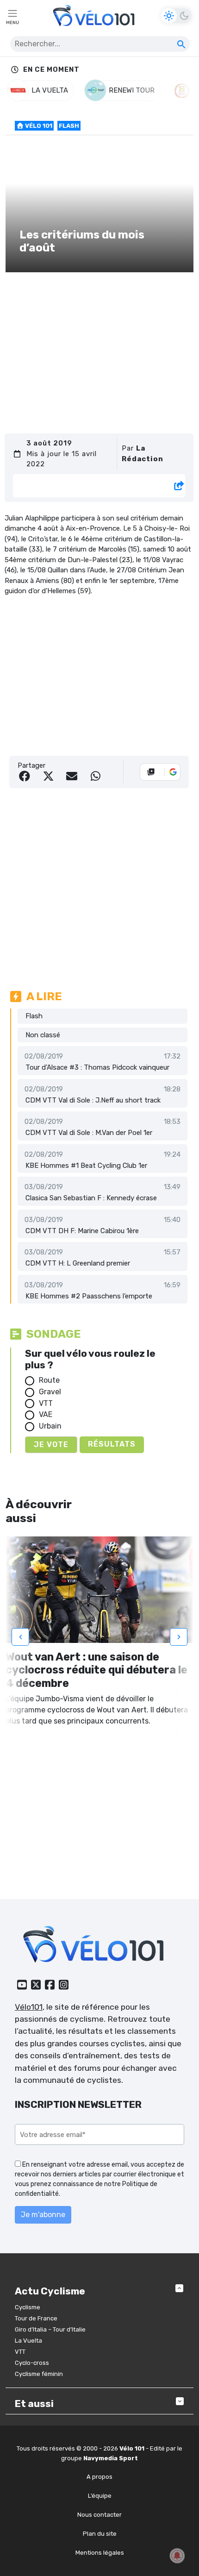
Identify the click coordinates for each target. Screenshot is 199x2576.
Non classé (43, 1035)
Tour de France (36, 2318)
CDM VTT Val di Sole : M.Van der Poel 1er (89, 1133)
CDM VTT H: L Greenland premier (78, 1263)
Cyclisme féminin (39, 2374)
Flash (69, 126)
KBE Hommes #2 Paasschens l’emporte (89, 1296)
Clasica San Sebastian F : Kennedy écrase (91, 1198)
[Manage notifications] (177, 2556)
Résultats (112, 1444)
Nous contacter (99, 2515)
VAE (46, 1414)
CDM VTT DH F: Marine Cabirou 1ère (82, 1231)
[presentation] (20, 1637)
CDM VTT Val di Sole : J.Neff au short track (93, 1100)
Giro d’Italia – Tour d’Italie (50, 2329)
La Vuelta (28, 2341)
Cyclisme (28, 2307)
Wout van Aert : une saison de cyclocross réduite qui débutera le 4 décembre (96, 1670)
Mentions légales (100, 2553)
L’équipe (100, 2496)
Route (49, 1380)
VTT (46, 1403)
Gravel (50, 1392)
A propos (99, 2477)
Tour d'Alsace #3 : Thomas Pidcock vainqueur (97, 1067)
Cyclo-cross (32, 2363)
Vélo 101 (38, 126)
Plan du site (100, 2534)
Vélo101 (29, 2007)
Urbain (50, 1426)
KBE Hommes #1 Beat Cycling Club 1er (86, 1166)
